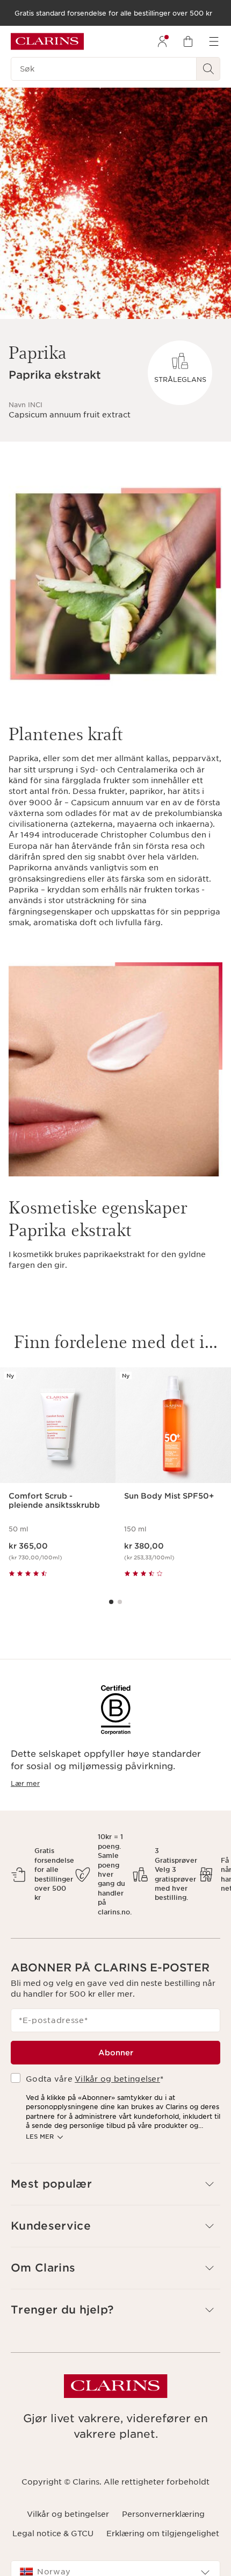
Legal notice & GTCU (53, 2534)
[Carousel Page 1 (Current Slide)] (111, 1602)
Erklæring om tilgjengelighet (163, 2534)
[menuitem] (162, 41)
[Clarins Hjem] (47, 41)
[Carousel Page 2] (120, 1602)
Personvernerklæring (163, 2514)
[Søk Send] (208, 69)
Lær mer (25, 1783)
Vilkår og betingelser (117, 2079)
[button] (115, 2184)
